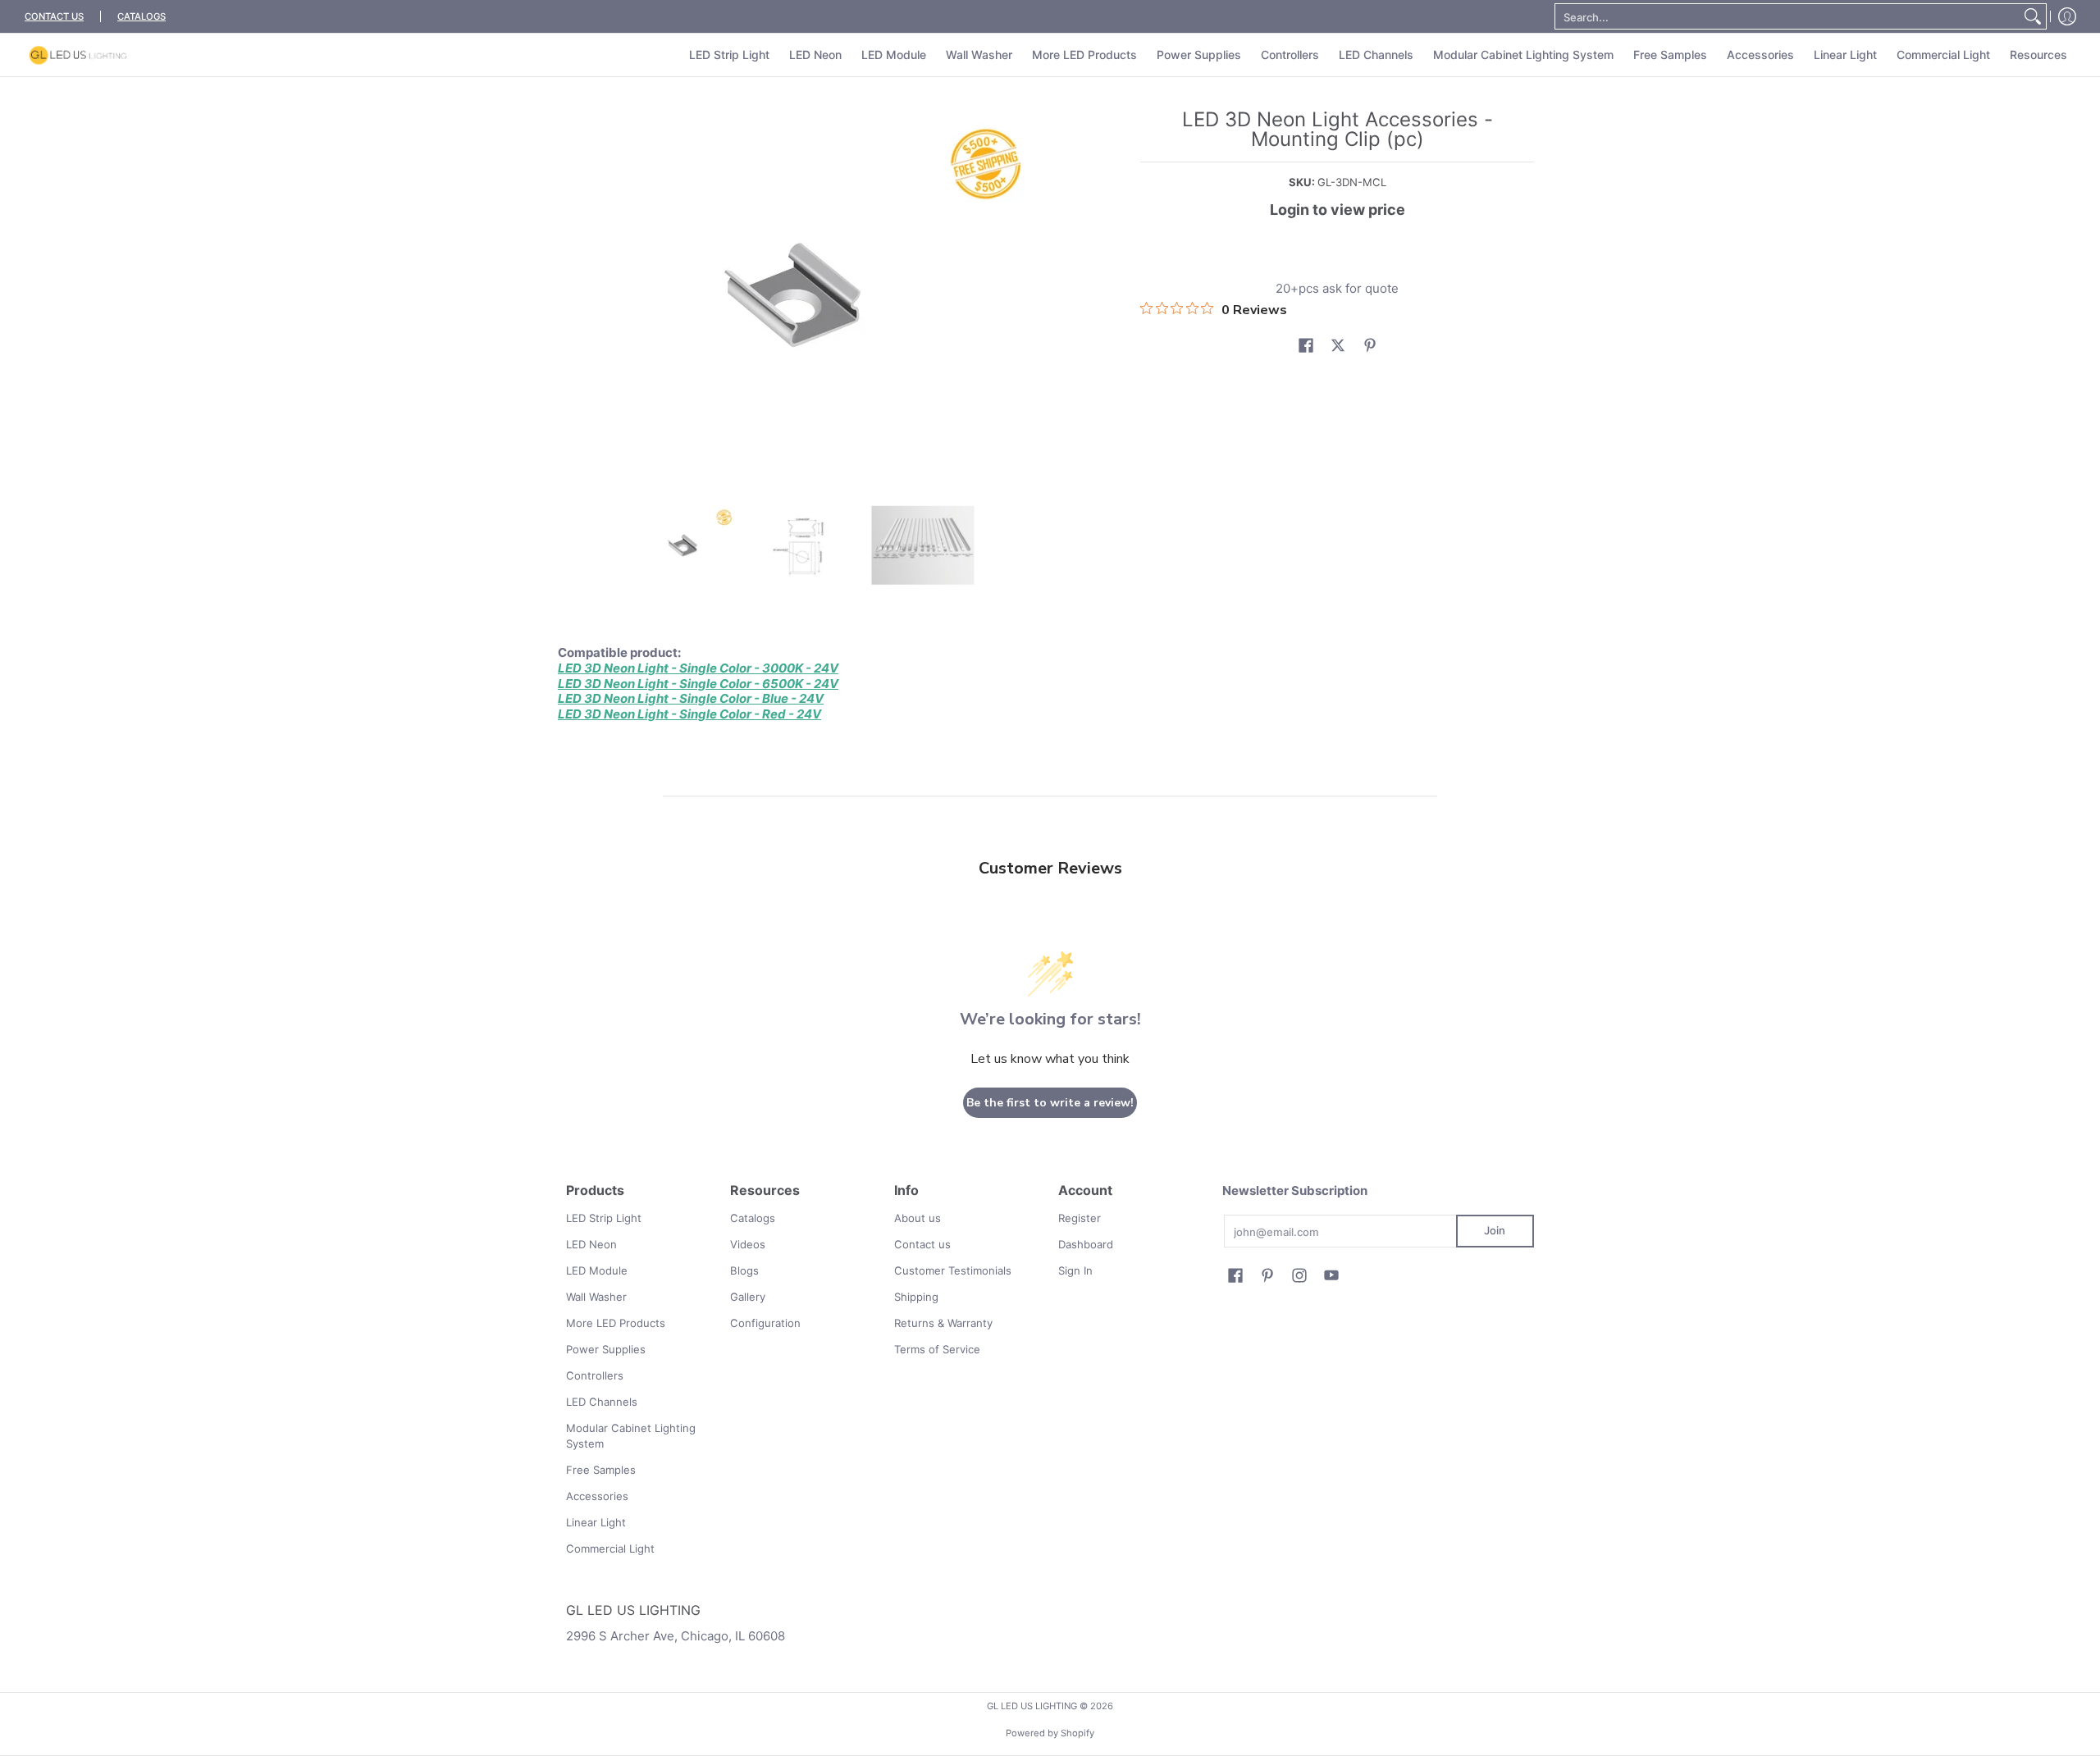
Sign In (1075, 1270)
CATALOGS (142, 16)
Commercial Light (610, 1548)
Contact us (922, 1244)
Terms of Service (937, 1349)
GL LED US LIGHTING (1032, 1706)
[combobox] (1787, 16)
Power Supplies (606, 1349)
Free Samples (601, 1470)
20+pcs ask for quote (1337, 288)
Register (1080, 1218)
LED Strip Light (604, 1218)
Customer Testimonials (953, 1270)
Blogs (744, 1270)
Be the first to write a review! (1050, 1103)
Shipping (916, 1297)
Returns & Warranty (943, 1323)
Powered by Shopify (1050, 1733)
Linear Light (596, 1522)
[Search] (2033, 16)
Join (1495, 1230)
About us (918, 1218)
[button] (1306, 345)
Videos (748, 1244)
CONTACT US (54, 16)
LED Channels (602, 1402)
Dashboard (1086, 1244)
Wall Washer (596, 1297)
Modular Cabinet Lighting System (631, 1436)
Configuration (765, 1323)
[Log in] (2067, 16)
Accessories (597, 1496)
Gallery (748, 1297)
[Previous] (577, 294)
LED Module (597, 1270)
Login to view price (1338, 210)
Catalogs (753, 1218)
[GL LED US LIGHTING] (78, 55)
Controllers (595, 1375)
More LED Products (616, 1323)
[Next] (1030, 294)
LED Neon (591, 1244)
